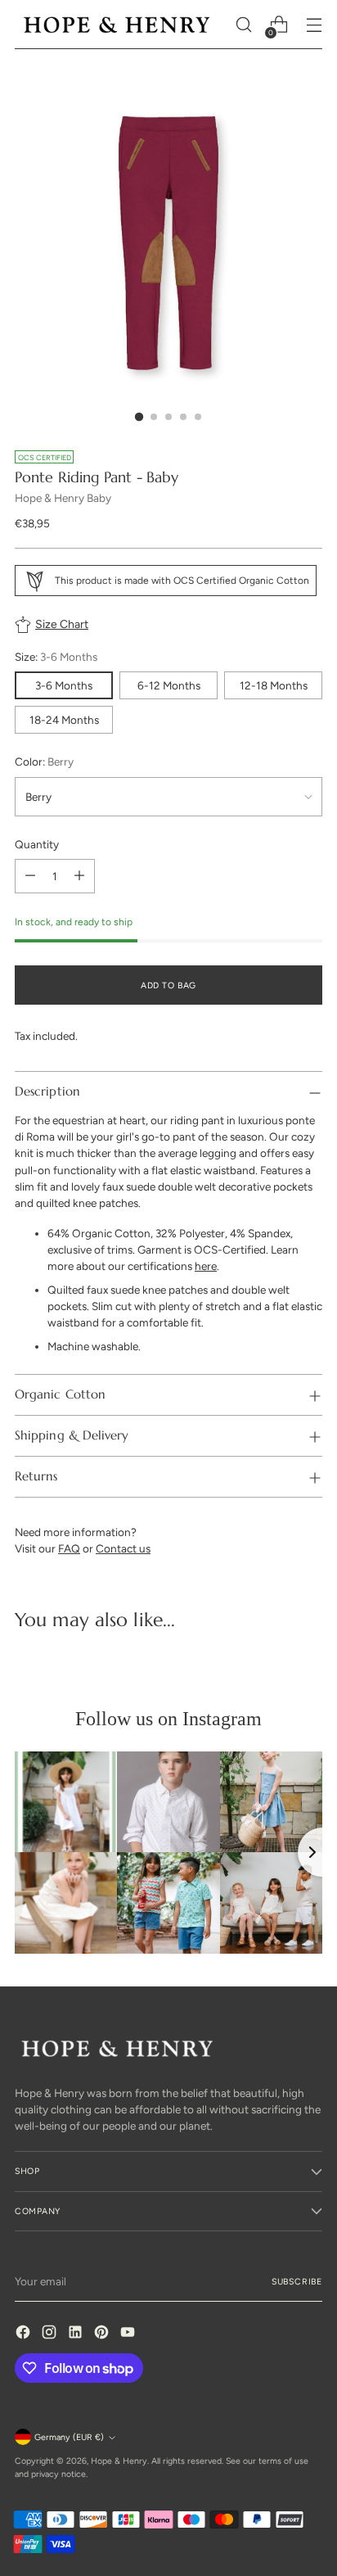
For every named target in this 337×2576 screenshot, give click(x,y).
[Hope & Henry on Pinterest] (103, 2334)
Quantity (37, 844)
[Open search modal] (243, 25)
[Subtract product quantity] (30, 876)
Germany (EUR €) (69, 2437)
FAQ (69, 1548)
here (206, 1266)
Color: (44, 762)
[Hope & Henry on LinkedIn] (77, 2334)
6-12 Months (169, 685)
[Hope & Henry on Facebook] (25, 2334)
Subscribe (297, 2282)
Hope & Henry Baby (63, 498)
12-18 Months (274, 685)
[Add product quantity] (79, 876)
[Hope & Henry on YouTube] (129, 2334)
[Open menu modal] (314, 25)
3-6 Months (64, 685)
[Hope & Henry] (117, 24)
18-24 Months (64, 720)
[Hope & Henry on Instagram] (51, 2334)
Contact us (123, 1548)
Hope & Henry (119, 2461)
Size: (56, 657)
